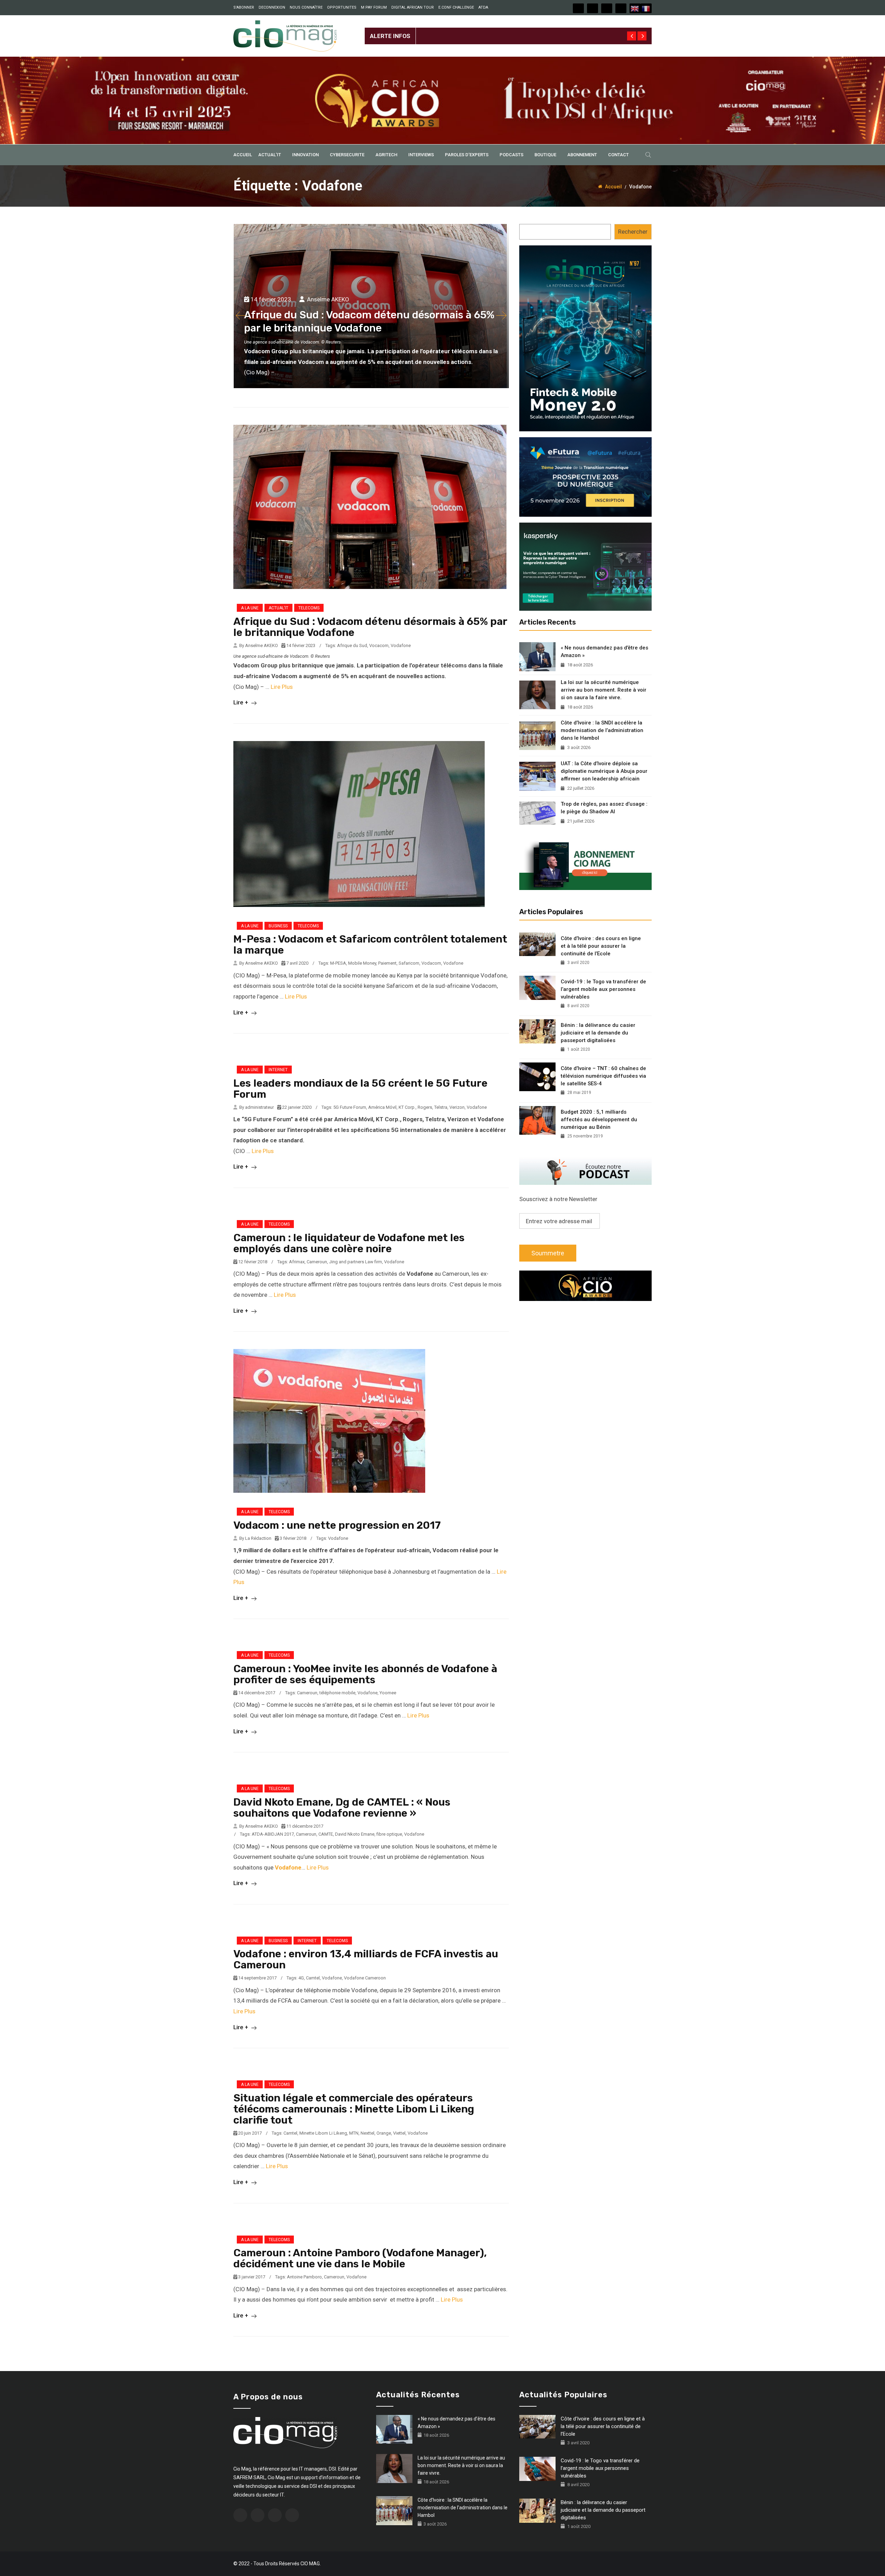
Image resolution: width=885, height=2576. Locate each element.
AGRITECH (386, 155)
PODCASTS (511, 155)
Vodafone (401, 645)
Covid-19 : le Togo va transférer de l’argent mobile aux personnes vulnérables (603, 989)
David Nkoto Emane (355, 1834)
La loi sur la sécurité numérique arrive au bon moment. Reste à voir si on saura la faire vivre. (604, 690)
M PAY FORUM (374, 7)
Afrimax (297, 1262)
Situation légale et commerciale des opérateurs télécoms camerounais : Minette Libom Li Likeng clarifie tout (354, 2109)
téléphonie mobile (337, 1693)
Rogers (425, 1107)
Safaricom (409, 963)
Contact (618, 155)
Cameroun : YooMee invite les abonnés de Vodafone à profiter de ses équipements (365, 1674)
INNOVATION (305, 155)
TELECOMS (309, 608)
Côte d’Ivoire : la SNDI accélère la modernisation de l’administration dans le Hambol (602, 730)
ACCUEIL (243, 155)
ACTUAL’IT (270, 155)
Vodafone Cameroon (365, 1978)
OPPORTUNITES (342, 7)
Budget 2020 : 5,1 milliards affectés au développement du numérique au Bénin (599, 1120)
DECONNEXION (272, 7)
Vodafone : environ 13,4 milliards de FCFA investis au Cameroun (366, 1959)
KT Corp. (407, 1107)
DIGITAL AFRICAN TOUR (413, 7)
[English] (635, 8)
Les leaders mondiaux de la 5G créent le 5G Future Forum (360, 1089)
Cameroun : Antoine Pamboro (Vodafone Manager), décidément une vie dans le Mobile (360, 2258)
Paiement (387, 963)
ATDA (483, 7)
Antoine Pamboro (304, 2277)
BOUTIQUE (545, 155)
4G (301, 1978)
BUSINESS (278, 926)
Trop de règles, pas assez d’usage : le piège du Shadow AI (604, 808)
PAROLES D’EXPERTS (467, 155)
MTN (354, 2133)
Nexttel (367, 2133)
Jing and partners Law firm (356, 1262)
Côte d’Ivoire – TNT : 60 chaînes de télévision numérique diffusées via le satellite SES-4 (603, 1076)
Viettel (399, 2133)
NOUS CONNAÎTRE (306, 7)
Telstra (441, 1107)
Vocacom (379, 645)
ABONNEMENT (582, 155)
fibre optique (389, 1834)
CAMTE (326, 1834)
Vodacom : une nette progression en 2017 (337, 1525)
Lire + (241, 702)
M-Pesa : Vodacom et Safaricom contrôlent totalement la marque (370, 945)
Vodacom (431, 963)
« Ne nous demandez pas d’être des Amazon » (604, 652)
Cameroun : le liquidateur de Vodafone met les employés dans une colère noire (349, 1243)
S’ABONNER (244, 7)
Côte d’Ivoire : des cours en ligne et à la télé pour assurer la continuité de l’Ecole (601, 946)
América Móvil (382, 1107)
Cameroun (317, 1262)
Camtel (313, 1978)
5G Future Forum (350, 1107)
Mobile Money (362, 963)
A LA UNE (250, 608)
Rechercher (633, 232)
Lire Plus (282, 687)
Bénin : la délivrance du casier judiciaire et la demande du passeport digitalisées (598, 1033)
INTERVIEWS (421, 155)
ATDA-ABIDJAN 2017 (273, 1834)
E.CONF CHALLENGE (456, 7)
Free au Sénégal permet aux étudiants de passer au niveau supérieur (505, 30)
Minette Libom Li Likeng (323, 2133)
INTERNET (278, 1070)
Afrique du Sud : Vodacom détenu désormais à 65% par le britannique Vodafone (370, 627)
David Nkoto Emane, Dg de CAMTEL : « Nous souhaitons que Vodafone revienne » (342, 1808)
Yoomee (388, 1693)
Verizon (457, 1107)
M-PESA (338, 963)
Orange (384, 2133)
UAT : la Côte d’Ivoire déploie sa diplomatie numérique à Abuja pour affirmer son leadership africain (604, 771)
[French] (646, 8)
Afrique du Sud (352, 645)
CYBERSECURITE (347, 155)
